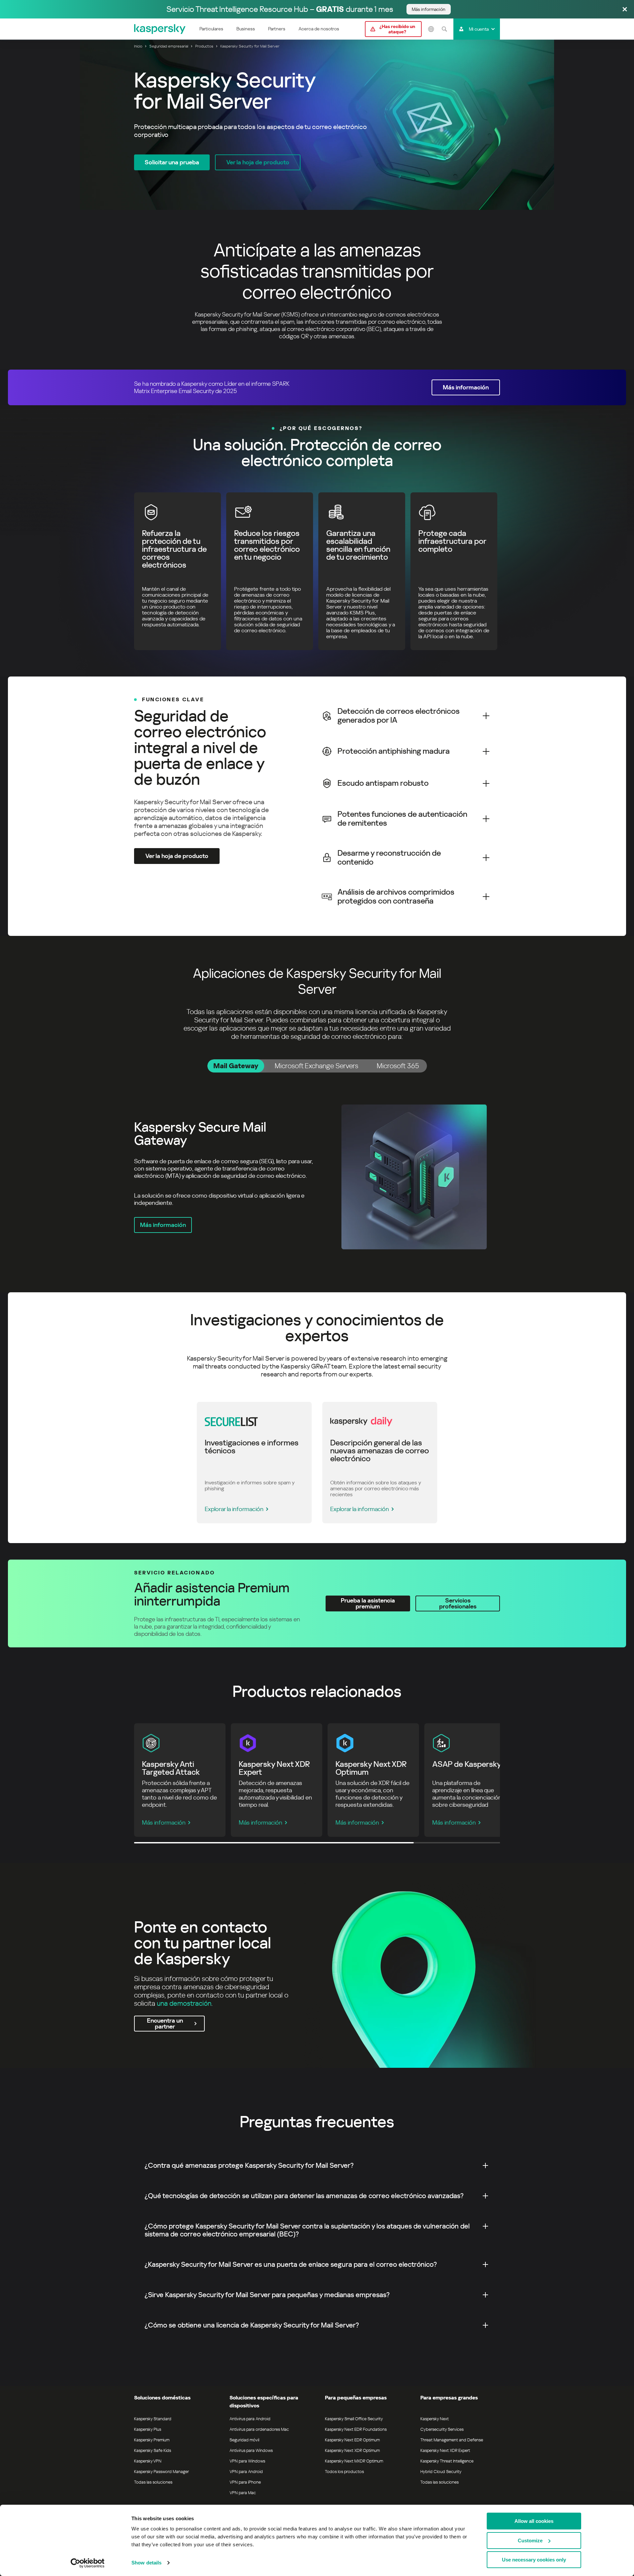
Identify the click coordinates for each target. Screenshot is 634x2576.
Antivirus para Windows (251, 2450)
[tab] (236, 1066)
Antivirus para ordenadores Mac (259, 2429)
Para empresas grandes (449, 2398)
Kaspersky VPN (148, 2461)
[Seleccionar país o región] (431, 29)
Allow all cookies (534, 2521)
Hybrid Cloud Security (441, 2472)
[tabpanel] (317, 1177)
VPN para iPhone (245, 2482)
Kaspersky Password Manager (161, 2472)
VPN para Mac (243, 2493)
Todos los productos (344, 2472)
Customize (530, 2541)
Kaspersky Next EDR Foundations (356, 2429)
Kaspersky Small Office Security (354, 2419)
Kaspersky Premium (152, 2440)
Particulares (211, 29)
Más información (164, 1822)
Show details (146, 2563)
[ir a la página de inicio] (160, 29)
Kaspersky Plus (148, 2429)
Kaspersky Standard (153, 2419)
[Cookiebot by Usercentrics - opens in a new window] (88, 2563)
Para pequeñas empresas (356, 2398)
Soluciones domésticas (162, 2398)
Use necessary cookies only (534, 2560)
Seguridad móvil (244, 2440)
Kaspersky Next (435, 2419)
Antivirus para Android (250, 2419)
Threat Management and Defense (452, 2440)
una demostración (184, 2003)
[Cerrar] (625, 10)
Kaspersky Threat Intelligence (447, 2461)
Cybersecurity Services (442, 2429)
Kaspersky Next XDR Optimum (352, 2450)
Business (246, 29)
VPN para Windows (247, 2461)
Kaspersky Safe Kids (153, 2450)
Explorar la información (234, 1509)
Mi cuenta (479, 29)
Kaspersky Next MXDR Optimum (354, 2461)
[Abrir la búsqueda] (444, 29)
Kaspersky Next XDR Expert (445, 2450)
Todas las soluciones (153, 2482)
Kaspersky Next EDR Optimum (352, 2440)
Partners (277, 29)
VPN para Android (246, 2472)
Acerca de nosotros (319, 29)
